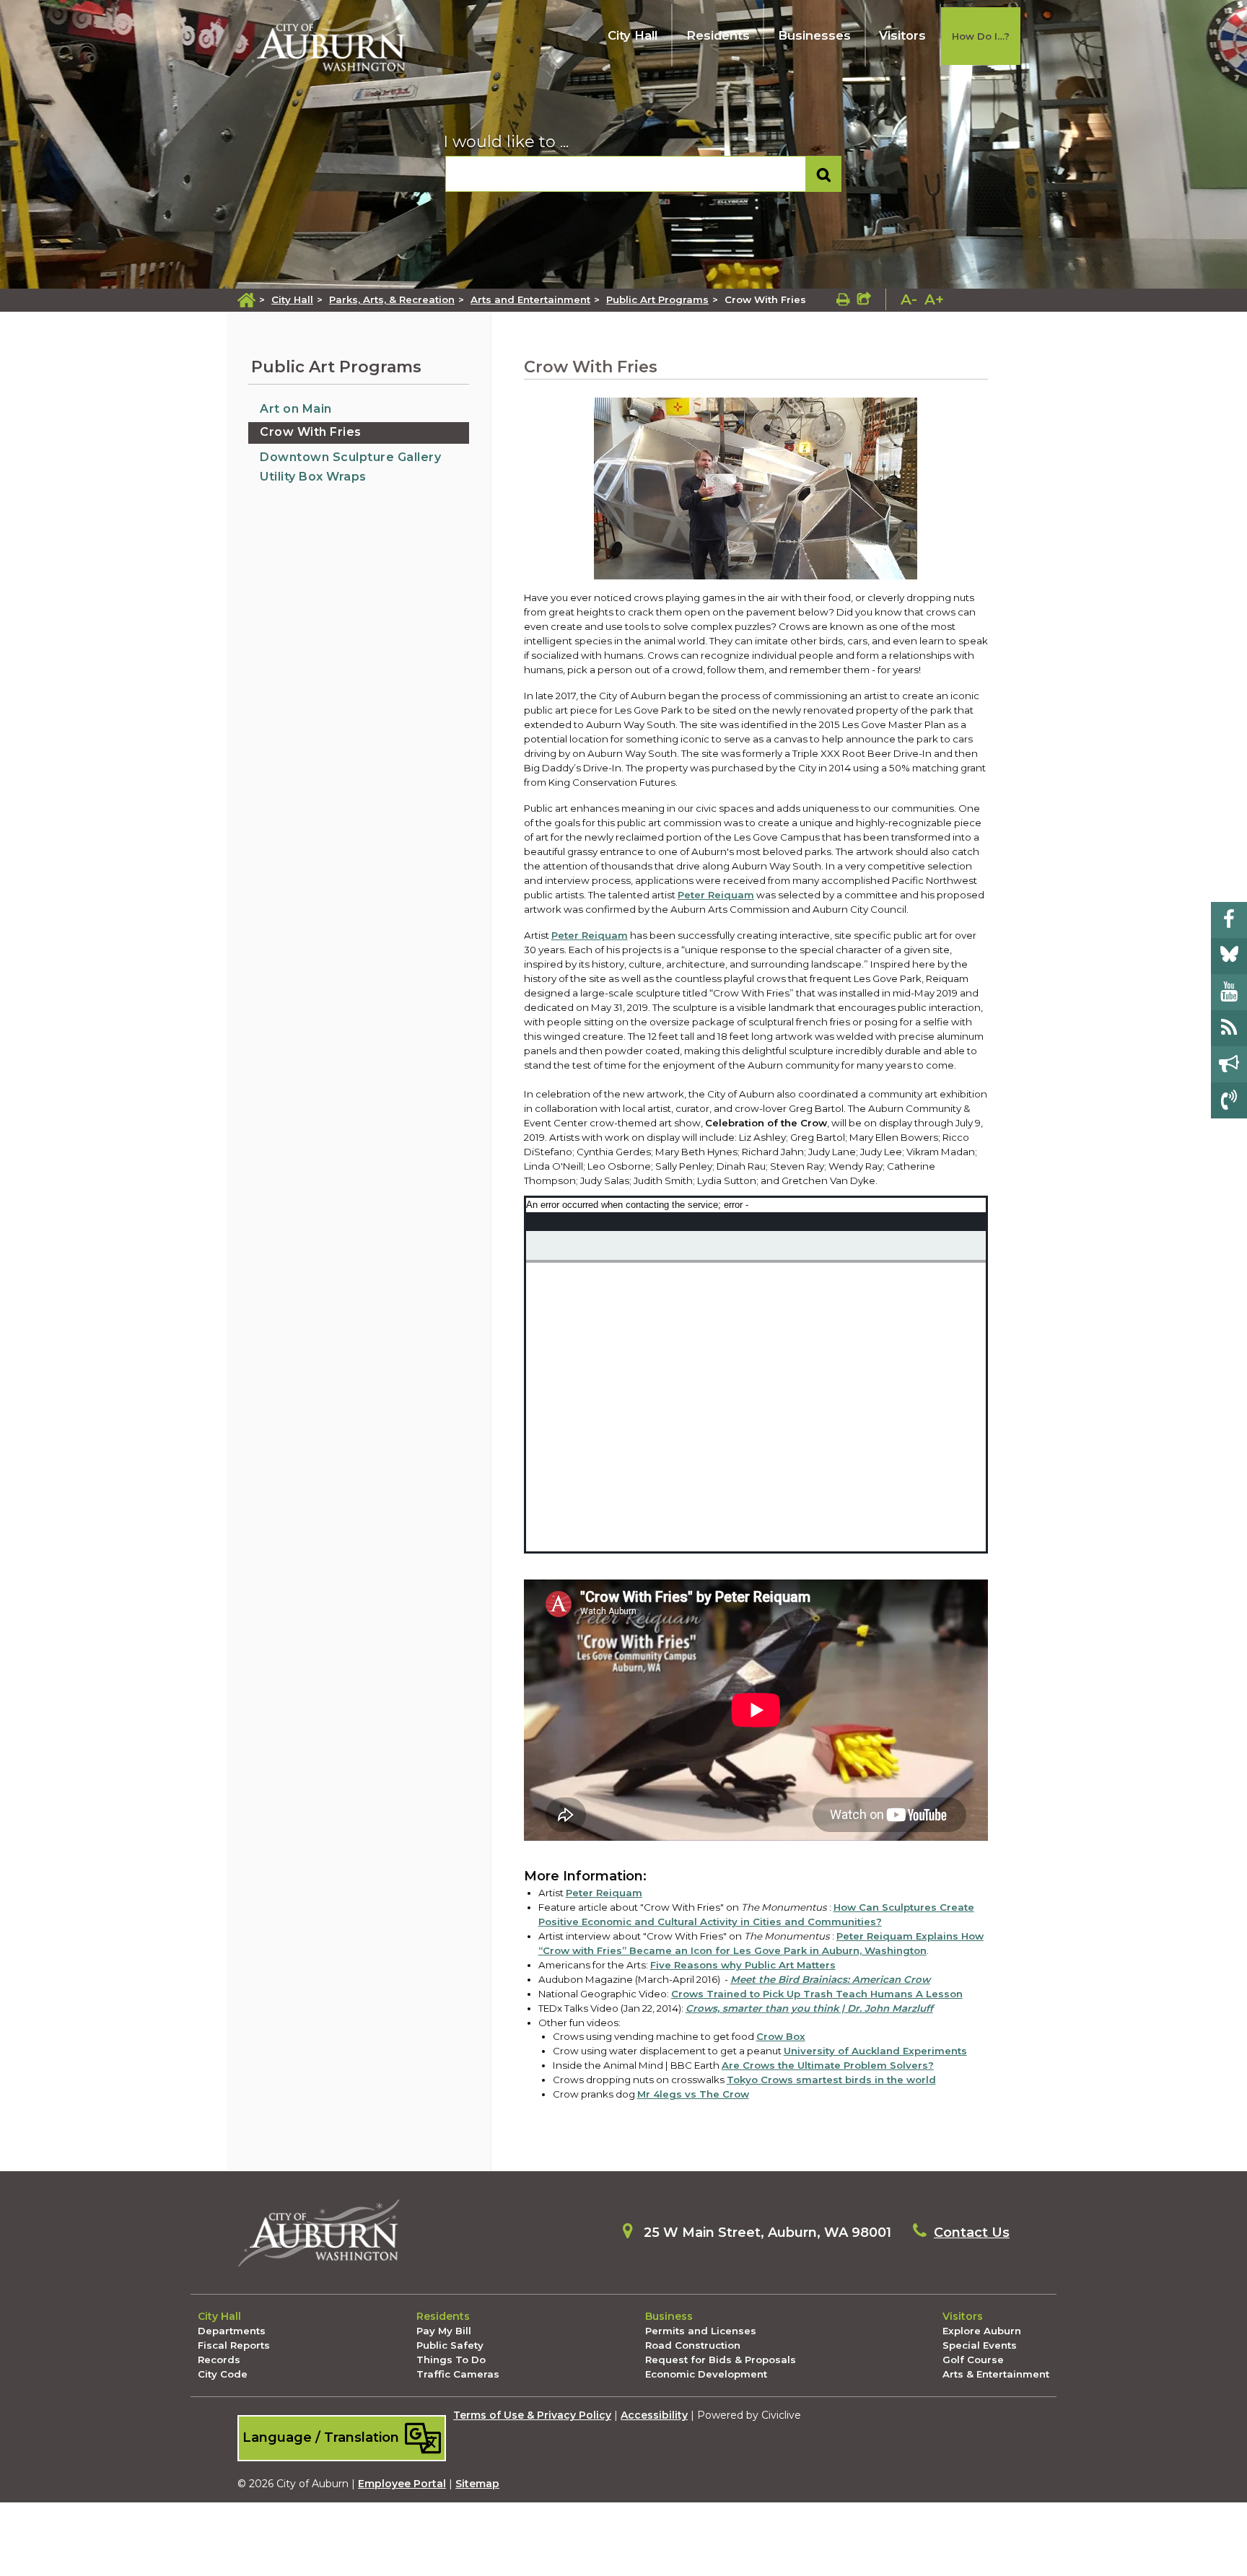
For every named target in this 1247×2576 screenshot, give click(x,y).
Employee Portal (402, 2484)
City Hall (633, 35)
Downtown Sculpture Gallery (350, 457)
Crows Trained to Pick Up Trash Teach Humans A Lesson (817, 1994)
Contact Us (972, 2233)
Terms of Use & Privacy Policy (532, 2415)
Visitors (902, 35)
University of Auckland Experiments (875, 2051)
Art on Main (296, 409)
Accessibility (654, 2415)
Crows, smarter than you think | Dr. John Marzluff (809, 2008)
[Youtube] (1229, 992)
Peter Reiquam (590, 935)
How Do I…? (981, 36)
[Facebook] (1229, 920)
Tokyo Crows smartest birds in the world (831, 2080)
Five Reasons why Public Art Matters (743, 1965)
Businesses (814, 35)
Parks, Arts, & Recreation (392, 299)
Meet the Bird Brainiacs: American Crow (830, 1979)
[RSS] (1229, 1028)
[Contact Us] (1229, 1100)
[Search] (824, 174)
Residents (718, 35)
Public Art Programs (657, 299)
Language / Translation (323, 2437)
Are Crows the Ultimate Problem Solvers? (828, 2065)
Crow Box (781, 2036)
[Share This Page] (864, 299)
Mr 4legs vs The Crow (693, 2094)
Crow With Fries (311, 432)
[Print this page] (843, 299)
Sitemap (477, 2484)
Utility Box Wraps (313, 477)
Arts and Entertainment (530, 299)
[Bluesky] (1229, 956)
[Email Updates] (1229, 1064)
